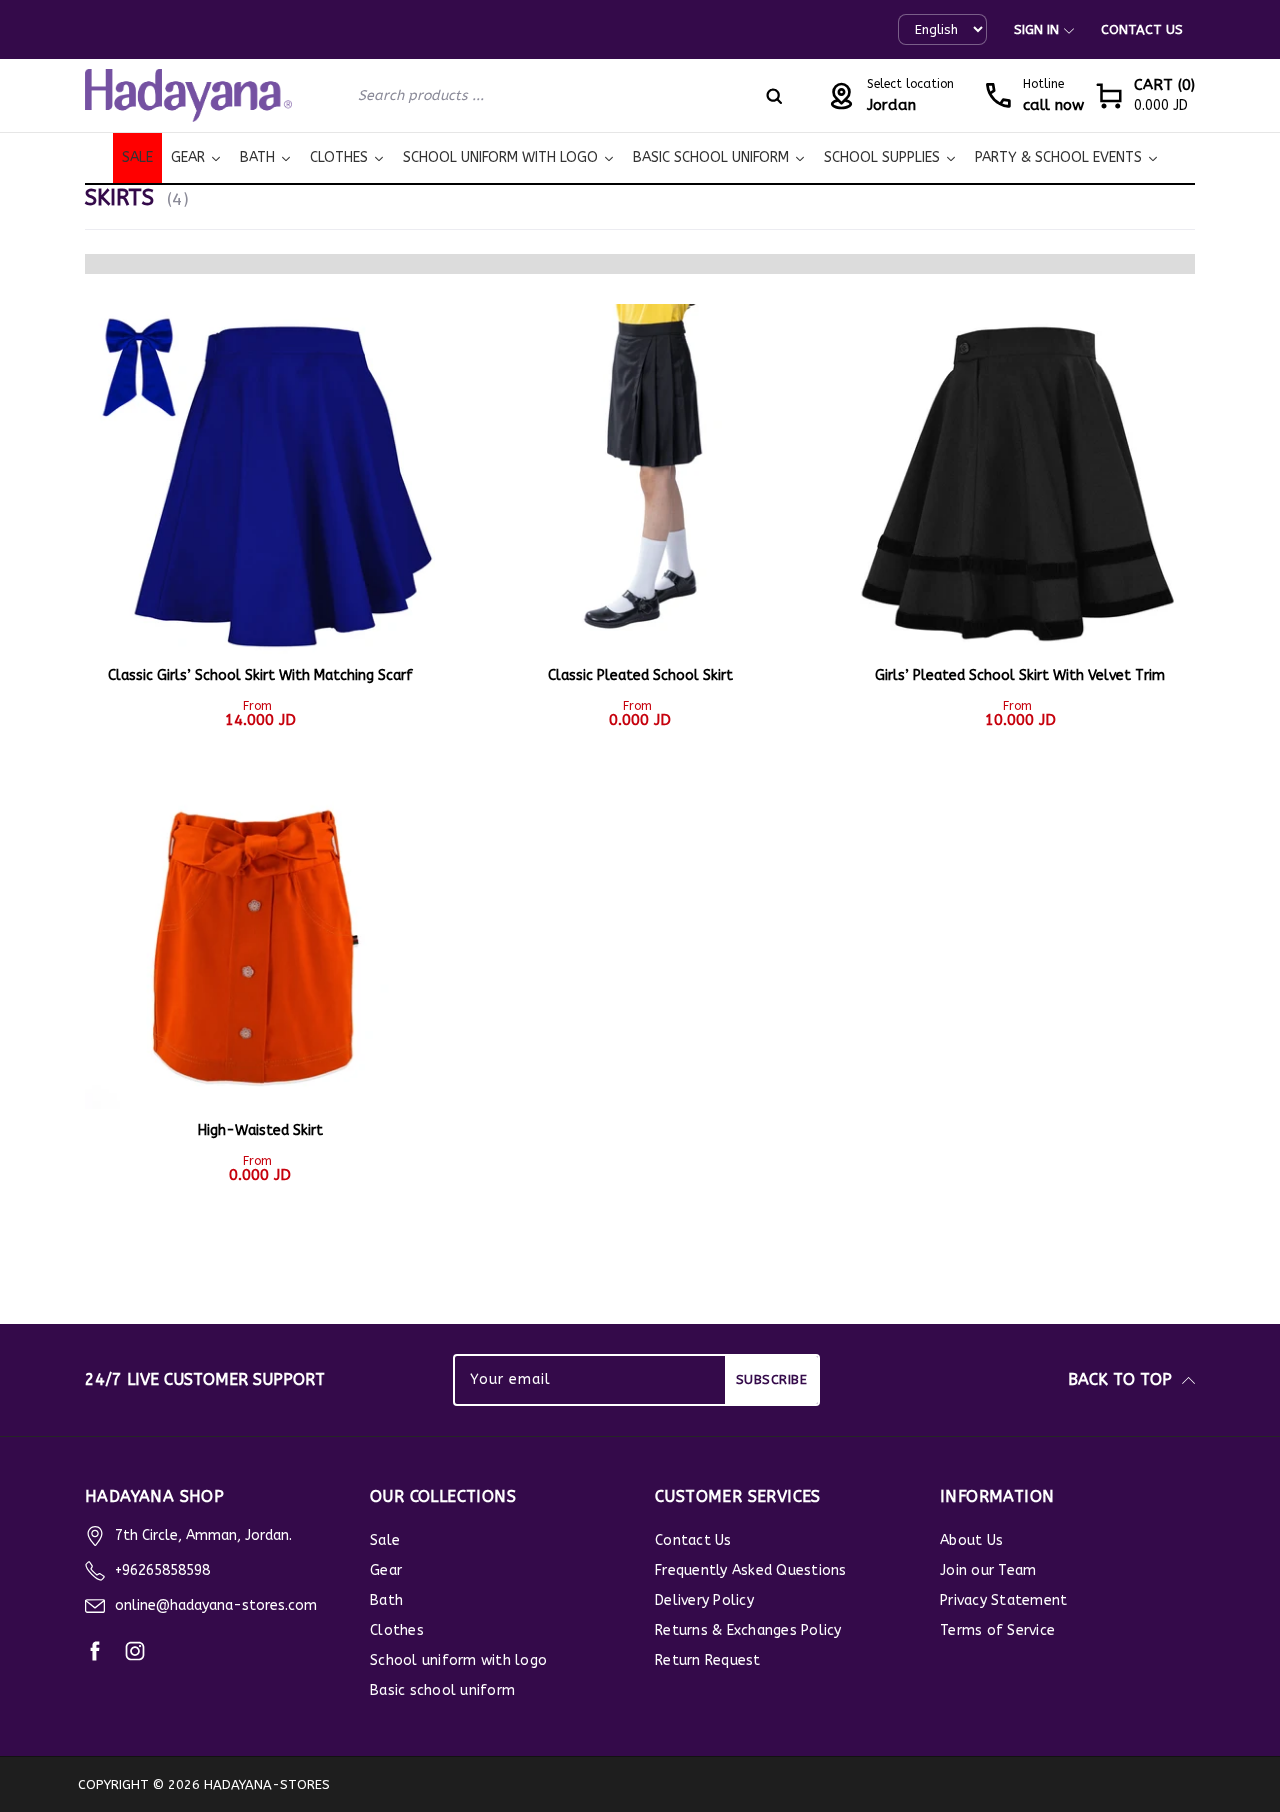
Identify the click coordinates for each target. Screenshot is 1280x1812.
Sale (385, 1540)
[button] (1144, 95)
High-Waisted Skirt (260, 1130)
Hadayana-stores (267, 1784)
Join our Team (988, 1570)
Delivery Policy (704, 1600)
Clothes (397, 1630)
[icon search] (774, 96)
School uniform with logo (458, 1660)
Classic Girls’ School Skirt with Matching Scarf (260, 675)
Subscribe (772, 1379)
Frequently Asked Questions (751, 1570)
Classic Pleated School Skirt (640, 675)
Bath (386, 1600)
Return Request (708, 1660)
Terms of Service (997, 1630)
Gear (386, 1570)
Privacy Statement (1003, 1600)
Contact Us (1142, 29)
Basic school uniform (442, 1690)
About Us (971, 1540)
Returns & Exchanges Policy (748, 1630)
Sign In (1036, 29)
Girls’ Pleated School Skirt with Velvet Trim (1020, 675)
